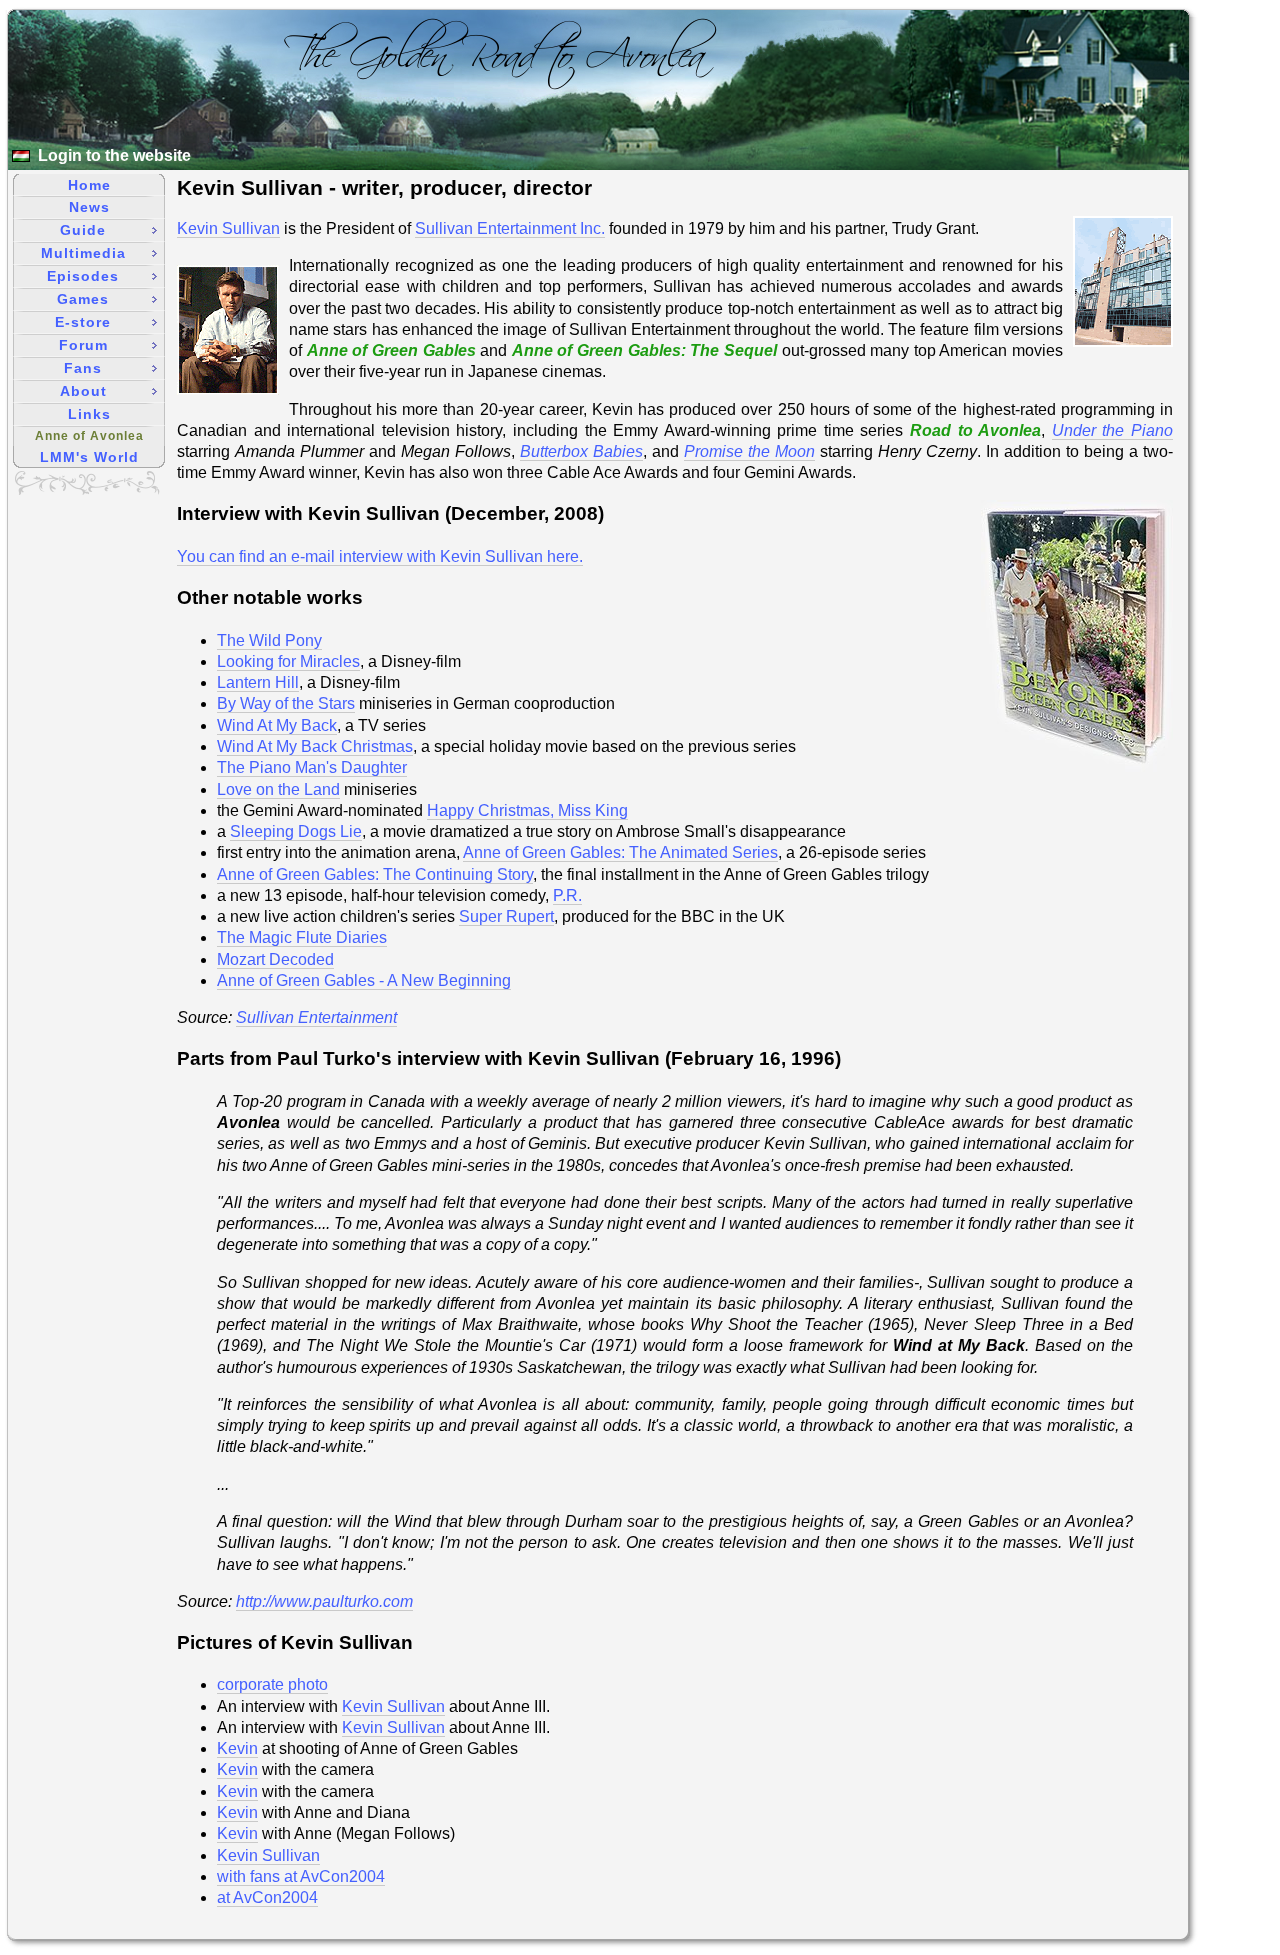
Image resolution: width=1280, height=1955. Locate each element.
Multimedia (83, 253)
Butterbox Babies (581, 451)
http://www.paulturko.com (324, 1601)
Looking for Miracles (288, 661)
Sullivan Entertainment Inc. (510, 228)
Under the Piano (1112, 430)
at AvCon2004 (267, 1897)
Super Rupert (506, 916)
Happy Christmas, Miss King (527, 810)
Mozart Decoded (275, 959)
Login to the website (114, 155)
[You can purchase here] (1077, 769)
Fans (83, 368)
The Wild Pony (269, 640)
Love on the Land (278, 789)
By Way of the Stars (286, 703)
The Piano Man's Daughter (312, 767)
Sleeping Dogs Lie (296, 831)
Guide (83, 230)
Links (89, 414)
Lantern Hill (258, 682)
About (83, 391)
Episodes (83, 276)
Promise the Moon (749, 451)
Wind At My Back (277, 725)
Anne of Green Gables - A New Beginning (364, 980)
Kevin (237, 1748)
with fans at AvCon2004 (301, 1876)
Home (89, 185)
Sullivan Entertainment (316, 1017)
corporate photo (272, 1684)
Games (83, 299)
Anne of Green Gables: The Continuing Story (375, 874)
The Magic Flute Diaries (302, 937)
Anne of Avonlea (89, 436)
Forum (83, 345)
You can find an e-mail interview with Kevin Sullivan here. (380, 556)
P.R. (567, 895)
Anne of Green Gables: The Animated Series (620, 852)
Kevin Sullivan (228, 228)
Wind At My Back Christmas (315, 746)
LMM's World (89, 457)
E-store (83, 322)
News (89, 207)
